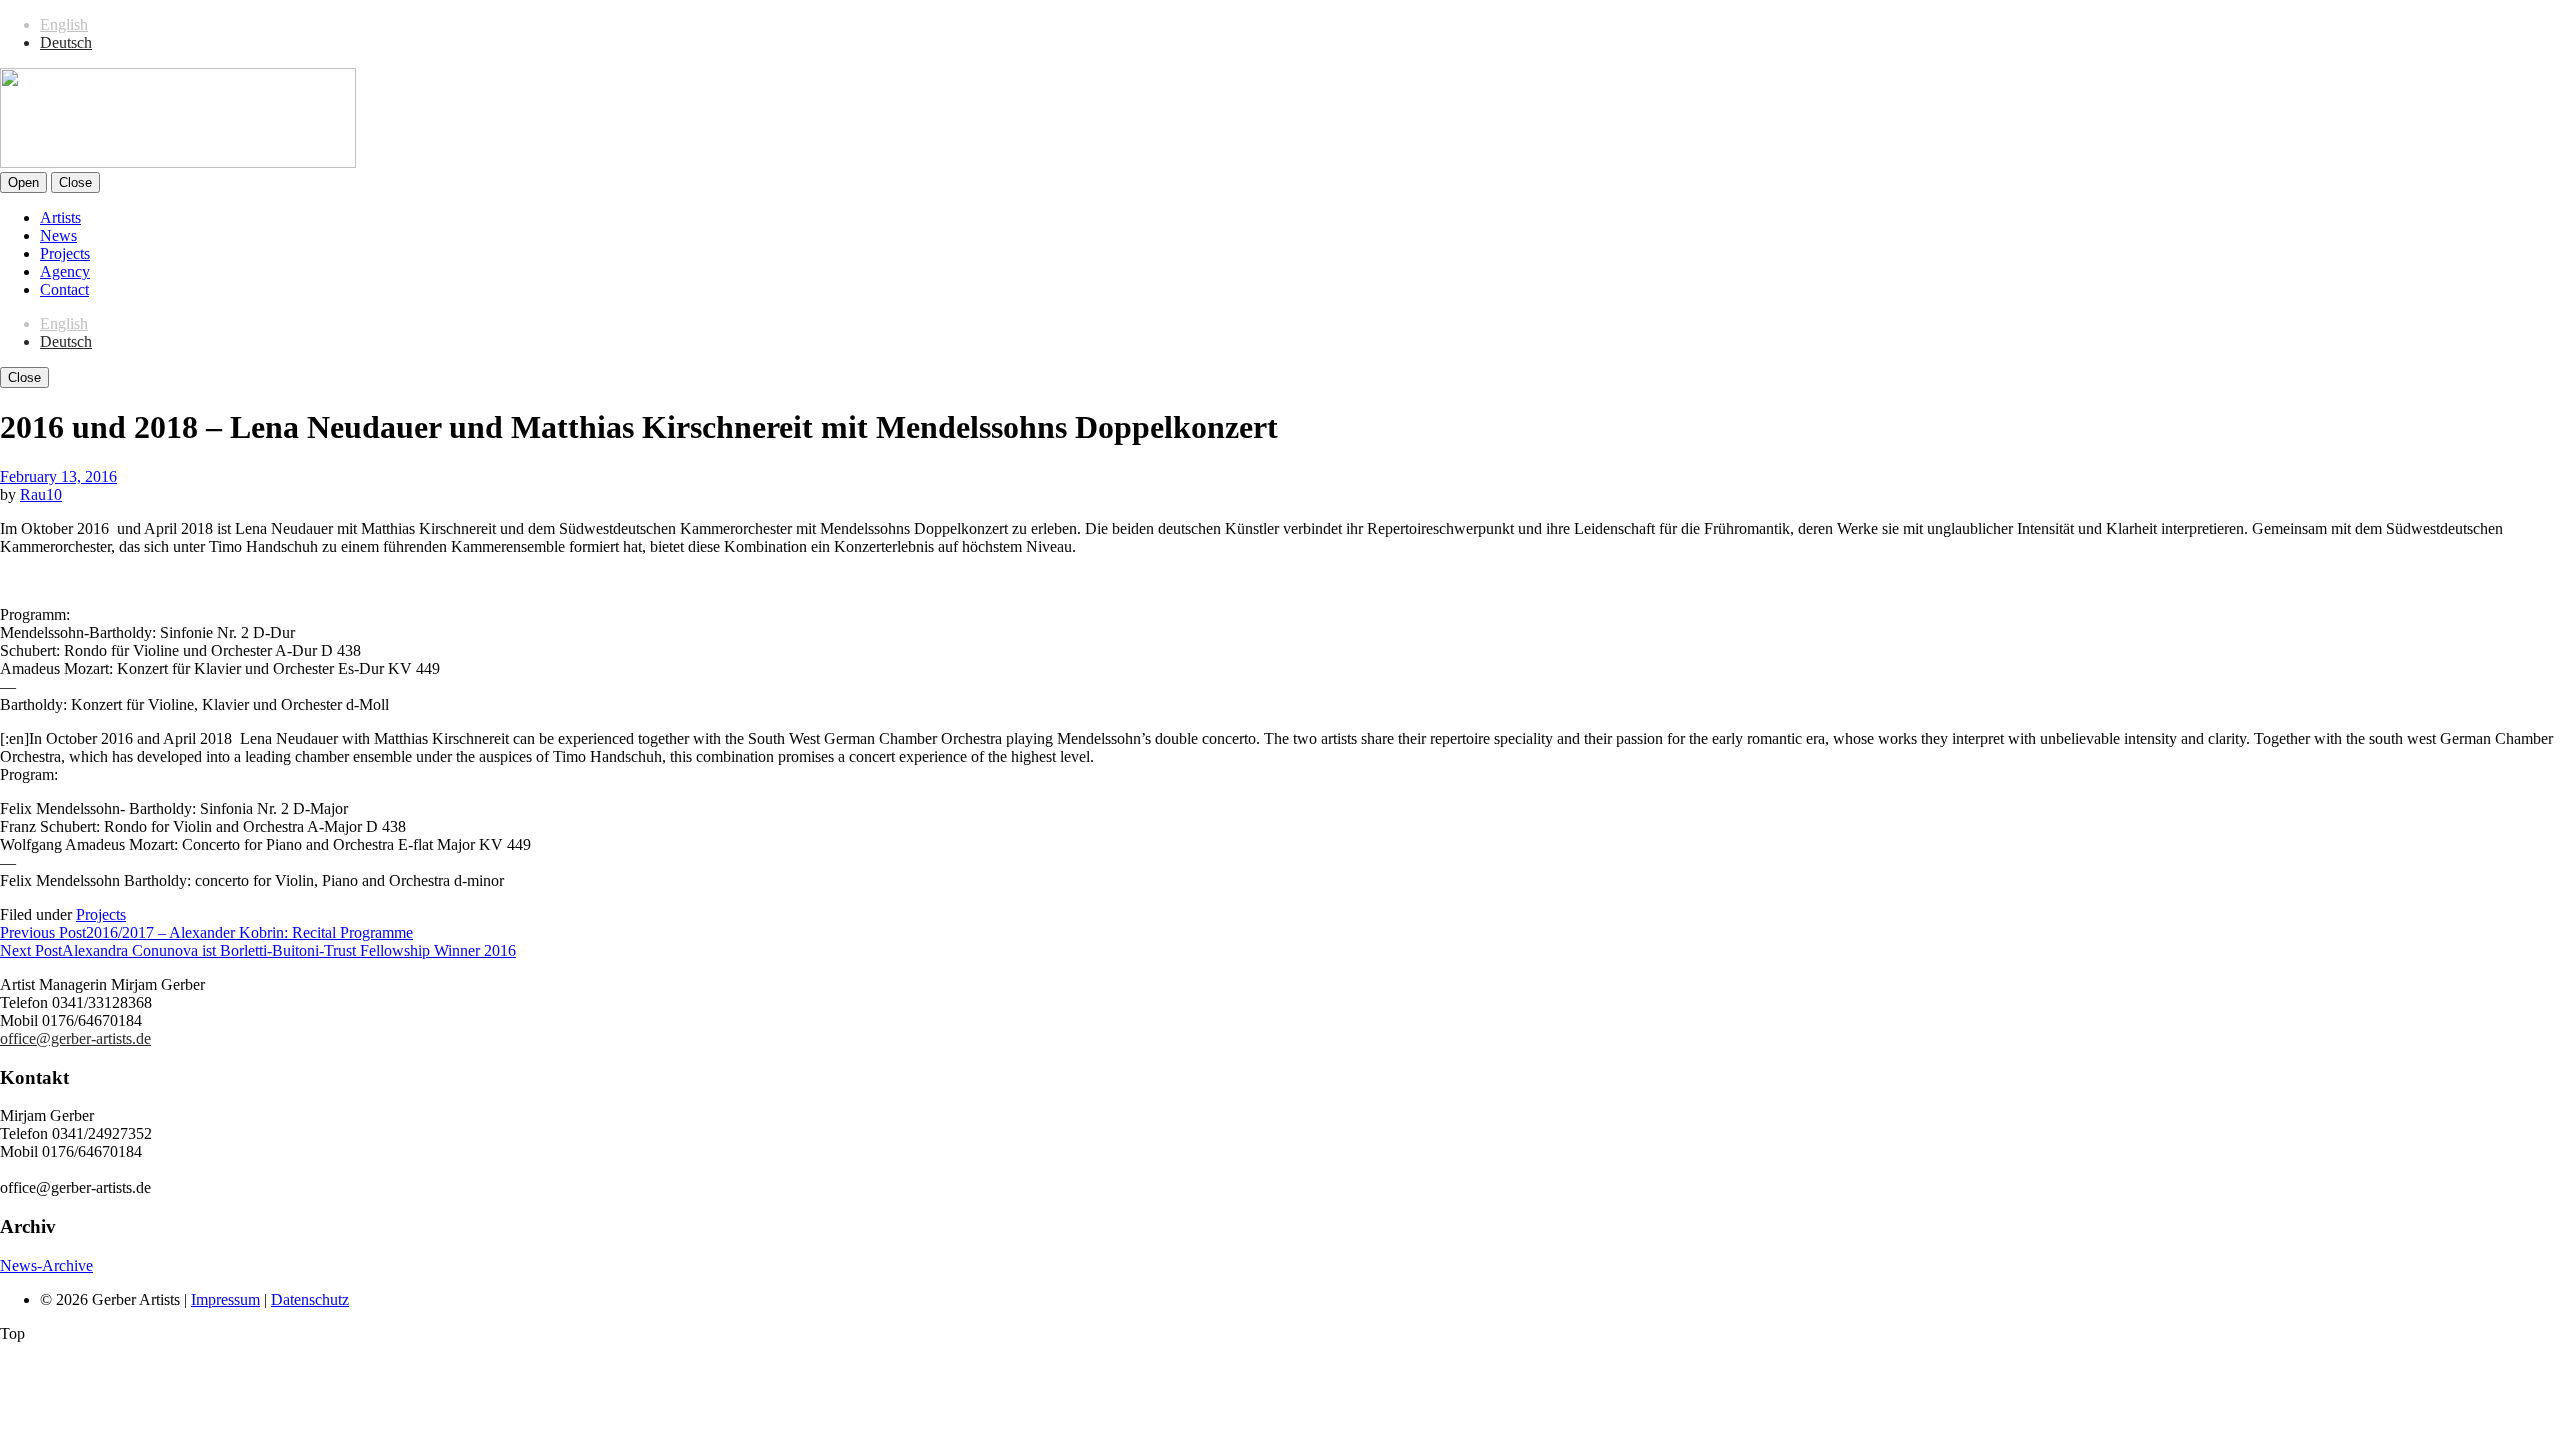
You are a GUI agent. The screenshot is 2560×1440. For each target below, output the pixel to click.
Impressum (225, 1299)
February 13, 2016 (58, 476)
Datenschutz (310, 1299)
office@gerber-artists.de (75, 1038)
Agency (65, 271)
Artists (60, 217)
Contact (64, 289)
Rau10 (41, 494)
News (58, 235)
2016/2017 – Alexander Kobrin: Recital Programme (206, 932)
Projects (65, 253)
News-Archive (46, 1265)
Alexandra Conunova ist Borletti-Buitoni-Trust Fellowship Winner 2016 (258, 950)
